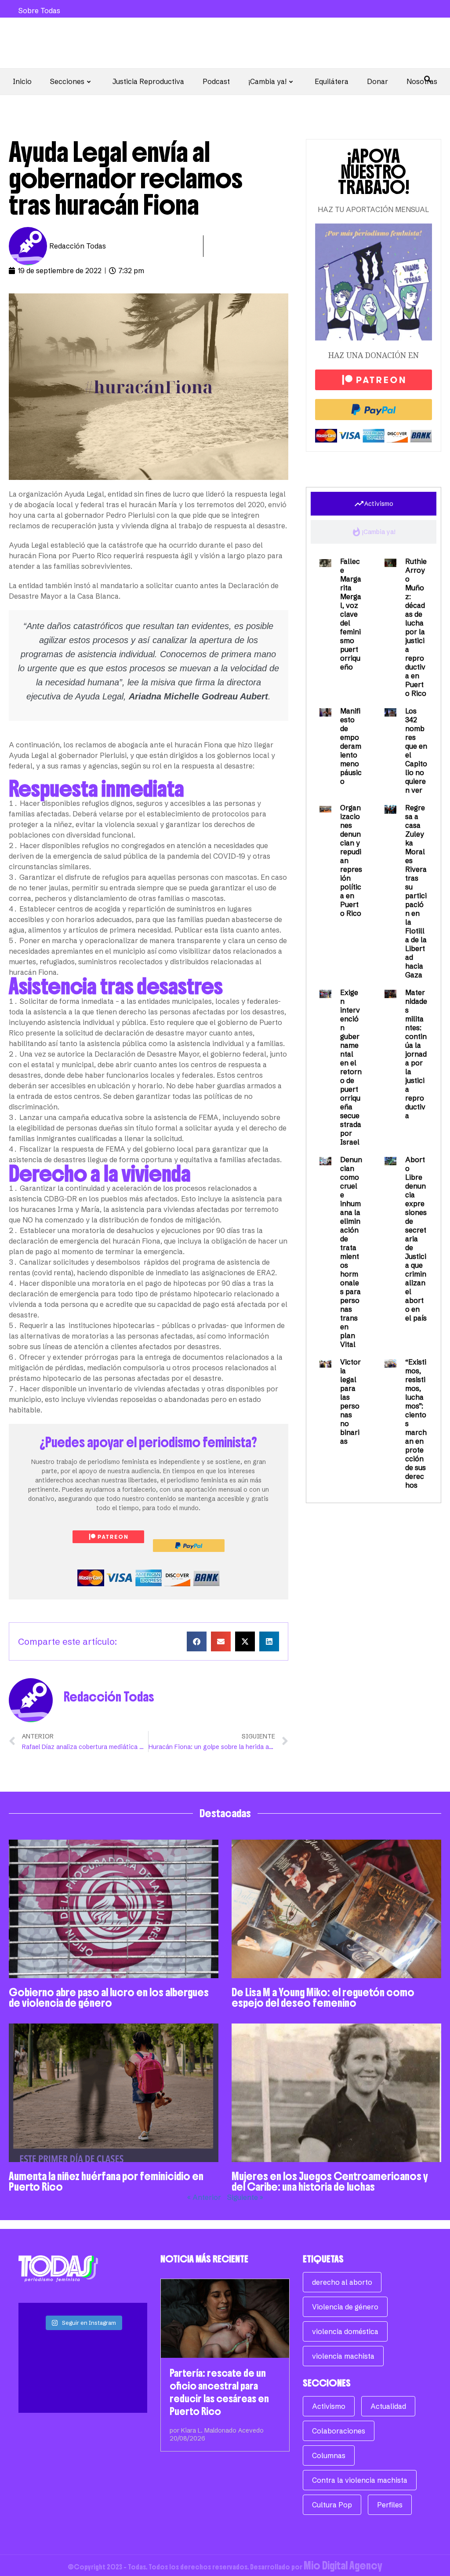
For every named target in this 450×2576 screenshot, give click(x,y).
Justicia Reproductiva (148, 81)
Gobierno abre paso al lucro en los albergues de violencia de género (109, 1998)
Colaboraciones (339, 2431)
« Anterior (204, 2197)
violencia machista (343, 2356)
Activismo (329, 2406)
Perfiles (390, 2505)
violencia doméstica (345, 2331)
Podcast (216, 81)
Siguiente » (245, 2197)
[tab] (374, 504)
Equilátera (332, 81)
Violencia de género (345, 2307)
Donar (377, 81)
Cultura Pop (332, 2505)
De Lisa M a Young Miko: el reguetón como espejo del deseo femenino (323, 1998)
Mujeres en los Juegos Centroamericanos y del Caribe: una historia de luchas (330, 2181)
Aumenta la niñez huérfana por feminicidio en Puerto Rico (106, 2181)
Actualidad (388, 2406)
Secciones (67, 81)
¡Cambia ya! (267, 81)
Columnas (329, 2455)
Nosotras (422, 81)
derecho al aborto (342, 2282)
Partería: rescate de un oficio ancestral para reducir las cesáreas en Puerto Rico (219, 2392)
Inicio (22, 81)
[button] (197, 1641)
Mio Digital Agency (343, 2565)
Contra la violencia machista (360, 2480)
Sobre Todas (39, 11)
